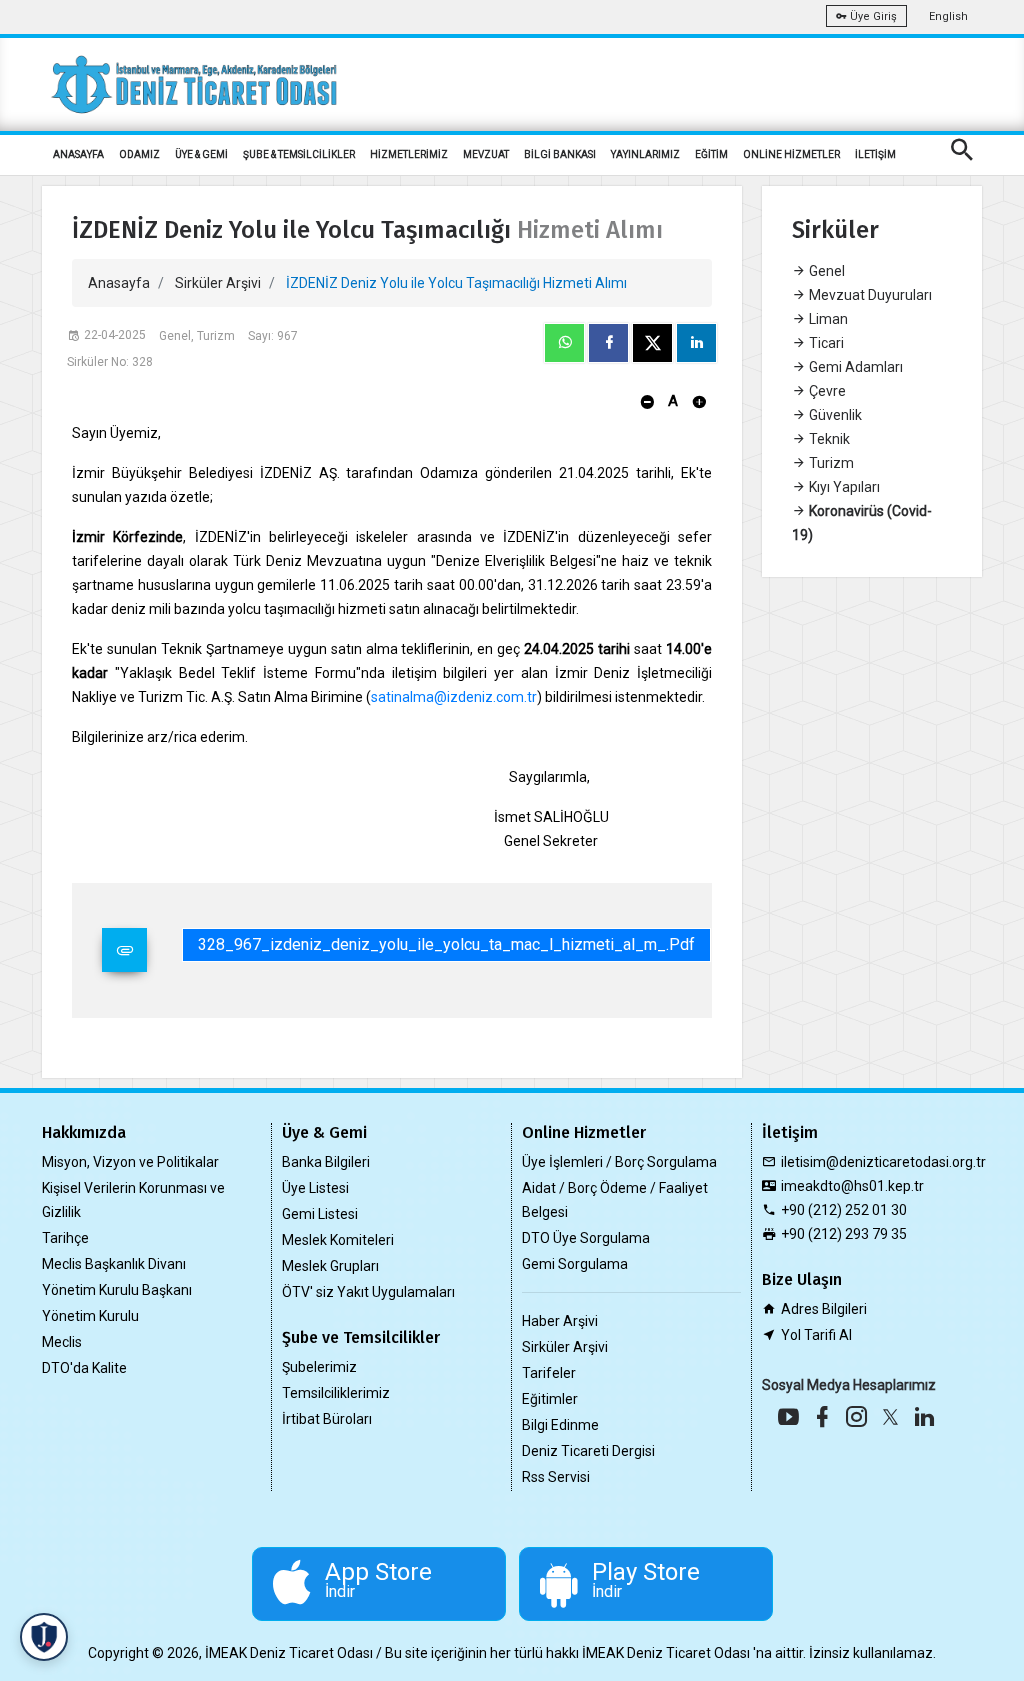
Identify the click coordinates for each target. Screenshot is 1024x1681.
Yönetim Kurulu (90, 1316)
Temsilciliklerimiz (336, 1393)
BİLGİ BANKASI (560, 154)
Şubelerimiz (319, 1367)
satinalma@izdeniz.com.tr (454, 697)
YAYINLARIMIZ (645, 154)
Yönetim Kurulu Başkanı (117, 1290)
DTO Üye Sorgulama (586, 1238)
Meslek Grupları (330, 1266)
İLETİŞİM (875, 154)
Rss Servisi (556, 1477)
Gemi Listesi (320, 1214)
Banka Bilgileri (326, 1162)
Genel (825, 271)
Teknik (828, 439)
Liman (827, 319)
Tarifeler (549, 1373)
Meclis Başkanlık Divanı (114, 1264)
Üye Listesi (315, 1188)
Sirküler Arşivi (218, 283)
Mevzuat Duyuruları (869, 295)
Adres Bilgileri (824, 1309)
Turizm (830, 463)
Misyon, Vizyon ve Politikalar (130, 1162)
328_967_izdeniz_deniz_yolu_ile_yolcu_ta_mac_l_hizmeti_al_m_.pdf (446, 944)
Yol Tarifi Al (816, 1335)
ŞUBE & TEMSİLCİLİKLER (299, 154)
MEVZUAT (486, 154)
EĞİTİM (711, 154)
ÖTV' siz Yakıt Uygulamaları (368, 1292)
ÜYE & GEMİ (201, 154)
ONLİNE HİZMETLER (791, 154)
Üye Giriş (872, 16)
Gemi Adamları (854, 367)
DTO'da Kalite (84, 1368)
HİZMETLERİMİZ (409, 154)
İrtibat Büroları (327, 1419)
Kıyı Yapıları (843, 487)
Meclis (62, 1342)
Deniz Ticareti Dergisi (588, 1451)
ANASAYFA (78, 154)
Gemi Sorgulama (575, 1264)
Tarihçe (65, 1238)
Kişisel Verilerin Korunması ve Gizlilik (133, 1200)
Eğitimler (550, 1399)
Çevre (826, 391)
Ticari (825, 343)
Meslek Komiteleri (338, 1240)
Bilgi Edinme (560, 1425)
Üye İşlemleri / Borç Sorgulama (619, 1162)
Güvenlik (834, 415)
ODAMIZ (139, 154)
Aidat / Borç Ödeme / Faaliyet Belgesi (615, 1200)
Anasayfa (119, 283)
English (948, 16)
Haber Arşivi (560, 1321)
